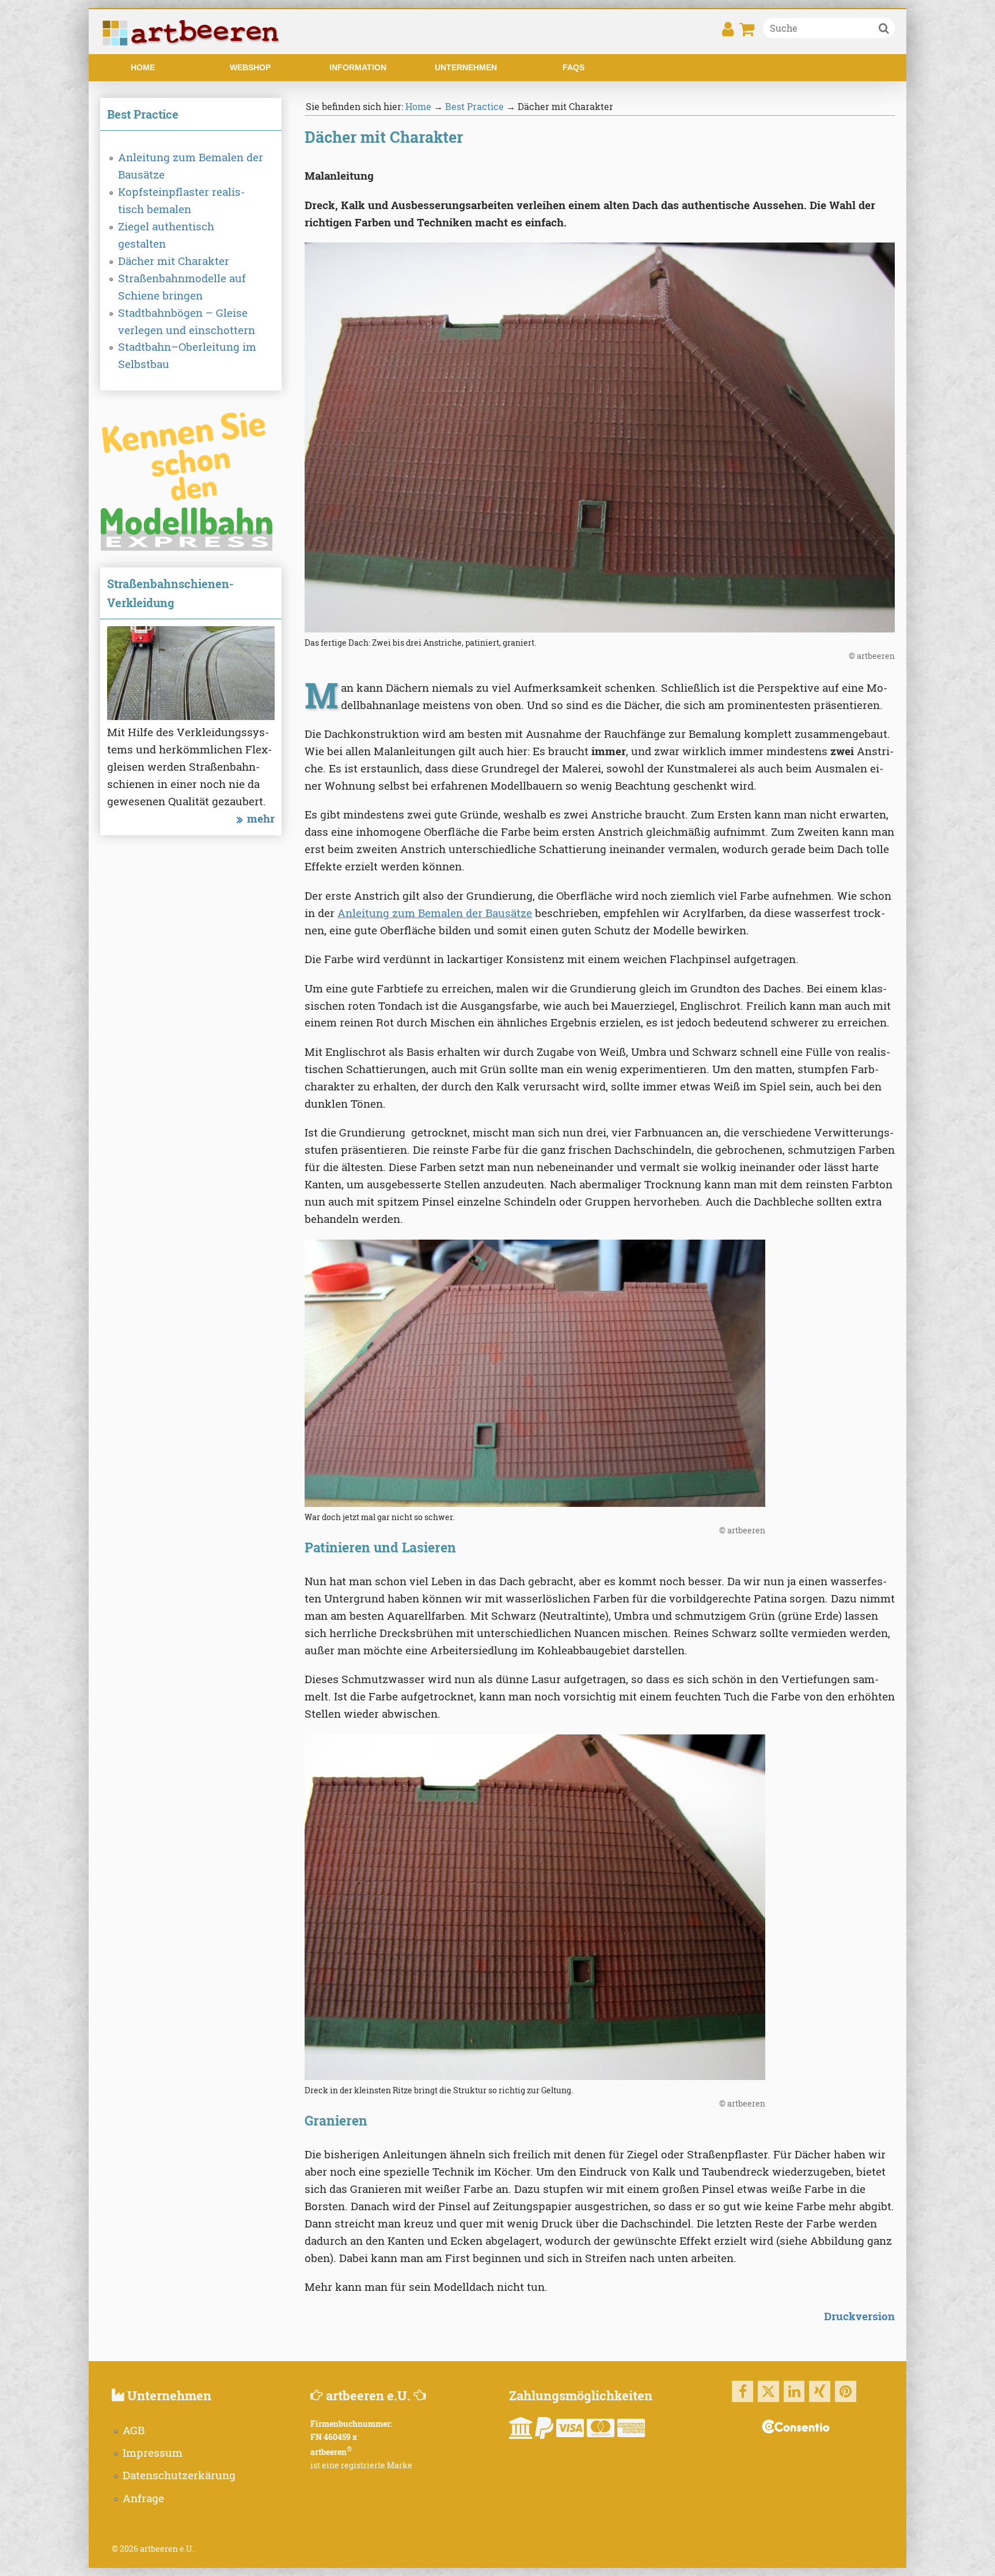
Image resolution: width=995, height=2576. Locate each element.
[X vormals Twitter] (768, 2391)
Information (358, 67)
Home (143, 67)
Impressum (153, 2452)
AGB (134, 2430)
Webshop (250, 67)
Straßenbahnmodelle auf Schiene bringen (182, 287)
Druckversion (859, 2316)
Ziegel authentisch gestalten (166, 235)
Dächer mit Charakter (174, 261)
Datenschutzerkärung (179, 2475)
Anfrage (143, 2498)
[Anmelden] (728, 33)
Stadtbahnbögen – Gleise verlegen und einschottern (187, 321)
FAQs (574, 67)
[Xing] (820, 2391)
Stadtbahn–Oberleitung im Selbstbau (187, 355)
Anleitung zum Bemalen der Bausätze (191, 166)
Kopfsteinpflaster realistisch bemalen (181, 200)
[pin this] (846, 2391)
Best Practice (474, 106)
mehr (261, 818)
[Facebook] (743, 2391)
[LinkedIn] (794, 2391)
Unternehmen (466, 67)
